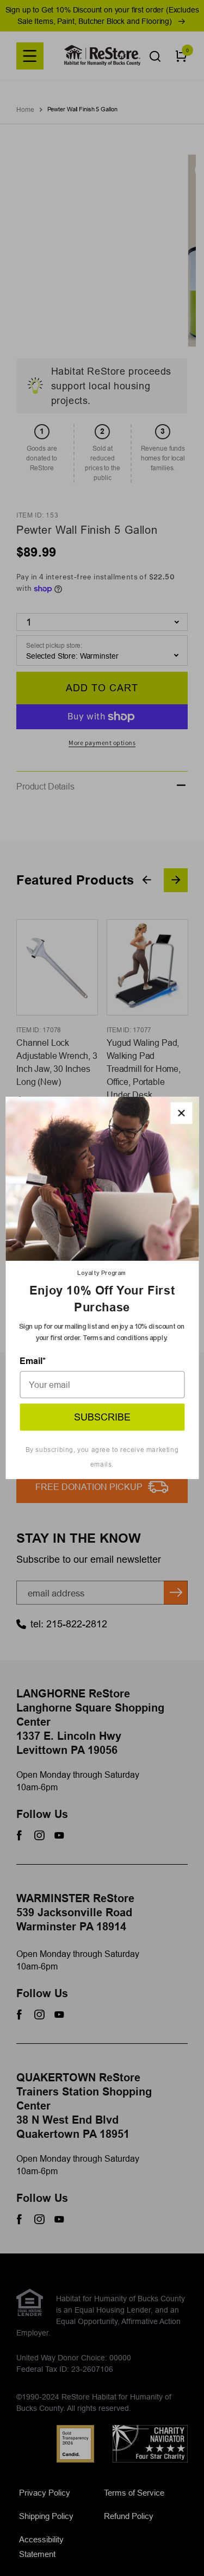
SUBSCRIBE (102, 1417)
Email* (33, 1361)
